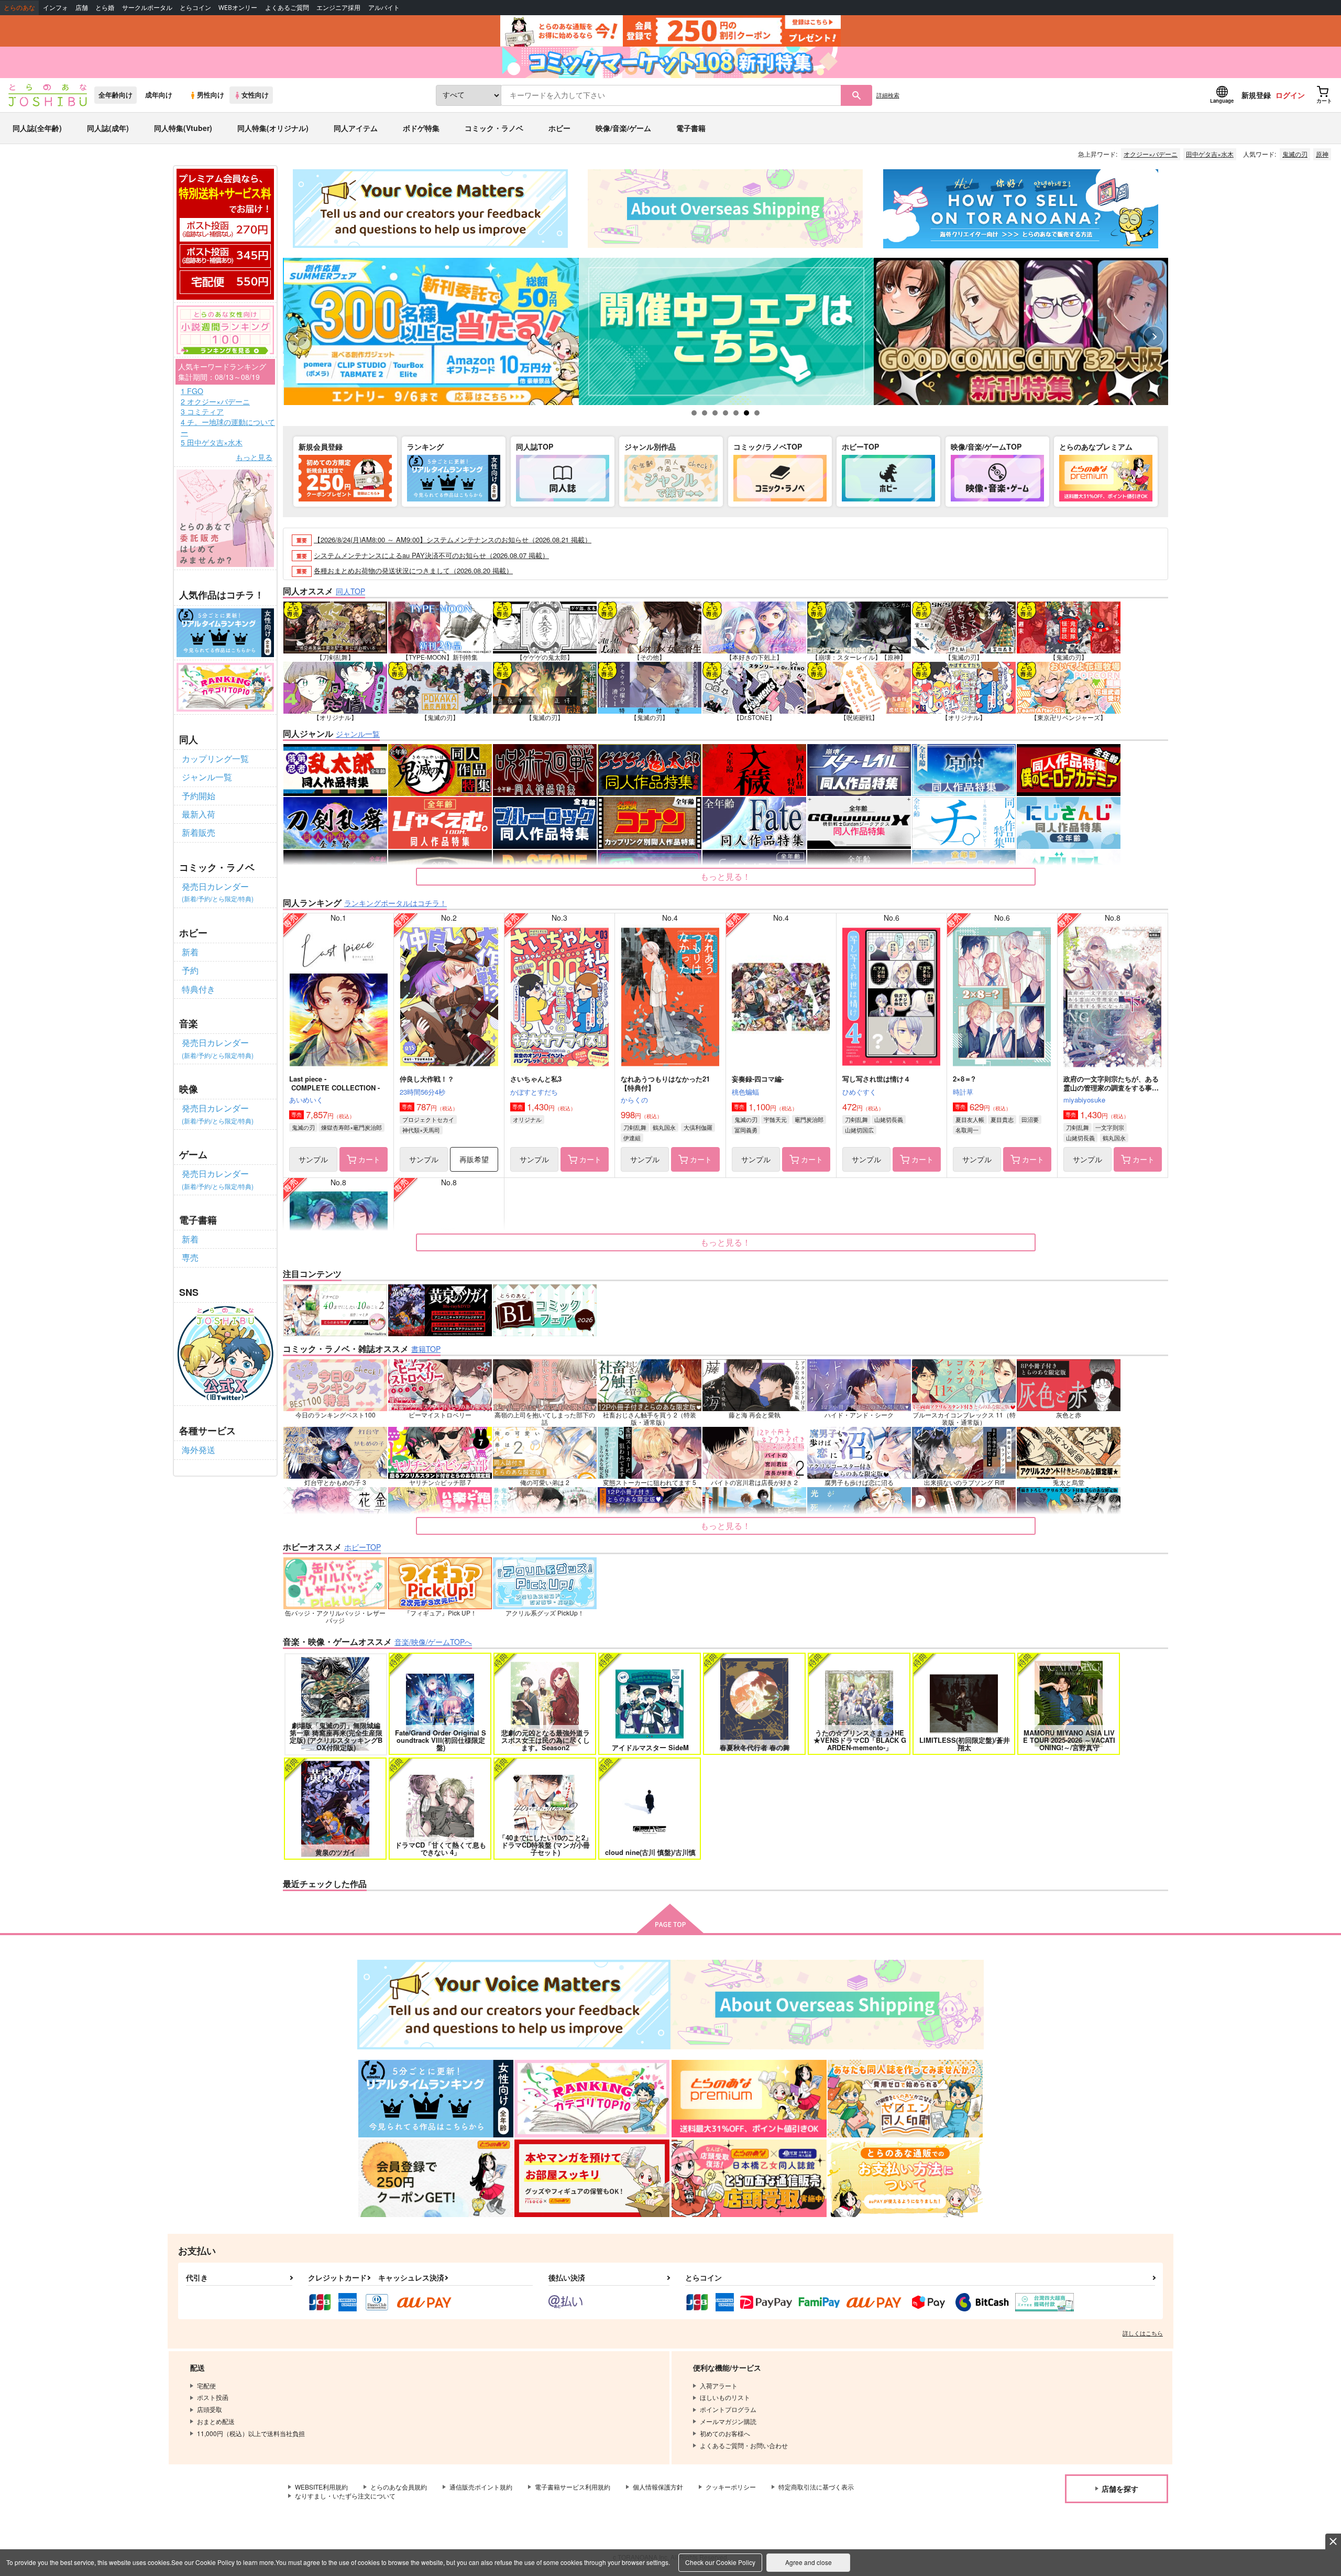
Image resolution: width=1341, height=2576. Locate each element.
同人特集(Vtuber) (183, 128)
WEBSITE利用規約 (321, 2487)
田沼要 (1030, 1119)
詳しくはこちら (1143, 2333)
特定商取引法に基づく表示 (816, 2487)
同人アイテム (356, 128)
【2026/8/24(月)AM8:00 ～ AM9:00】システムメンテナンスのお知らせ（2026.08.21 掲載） (453, 539)
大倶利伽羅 (698, 1127)
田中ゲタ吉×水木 (1210, 154)
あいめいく (306, 1100)
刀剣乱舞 (635, 1127)
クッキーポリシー (731, 2487)
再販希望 (474, 1159)
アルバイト (384, 8)
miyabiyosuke (1084, 1100)
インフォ (56, 8)
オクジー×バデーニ (1151, 154)
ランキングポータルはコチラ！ (395, 903)
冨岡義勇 (746, 1130)
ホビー (559, 128)
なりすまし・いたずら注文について (345, 2496)
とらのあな (19, 8)
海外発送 (199, 1450)
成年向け (159, 95)
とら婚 (105, 8)
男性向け (211, 95)
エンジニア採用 (338, 8)
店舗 (82, 8)
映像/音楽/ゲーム (623, 128)
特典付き (199, 989)
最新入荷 (199, 814)
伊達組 (632, 1138)
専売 (190, 1257)
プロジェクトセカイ (428, 1119)
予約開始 (199, 796)
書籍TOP (426, 1349)
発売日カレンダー (218, 892)
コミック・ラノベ (494, 128)
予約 (190, 970)
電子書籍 (691, 128)
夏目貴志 (1002, 1119)
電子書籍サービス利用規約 (573, 2487)
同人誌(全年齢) (37, 128)
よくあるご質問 (287, 8)
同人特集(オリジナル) (273, 128)
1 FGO (192, 391)
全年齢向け (116, 95)
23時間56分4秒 (422, 1092)
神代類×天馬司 (421, 1130)
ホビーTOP (362, 1547)
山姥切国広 (859, 1130)
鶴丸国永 (664, 1127)
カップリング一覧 (215, 758)
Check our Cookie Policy (720, 2562)
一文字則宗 (1110, 1127)
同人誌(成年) (108, 128)
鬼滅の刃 (1295, 154)
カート (369, 1159)
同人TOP (350, 591)
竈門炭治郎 (809, 1119)
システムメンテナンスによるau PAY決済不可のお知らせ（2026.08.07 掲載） (431, 555)
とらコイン (195, 8)
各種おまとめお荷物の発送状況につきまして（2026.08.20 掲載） (413, 570)
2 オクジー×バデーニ (215, 402)
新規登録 (1256, 95)
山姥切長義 (889, 1119)
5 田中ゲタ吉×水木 (212, 443)
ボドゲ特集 (421, 128)
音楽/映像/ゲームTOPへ (433, 1642)
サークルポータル (147, 8)
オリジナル (527, 1119)
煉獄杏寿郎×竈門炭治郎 (351, 1127)
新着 (190, 952)
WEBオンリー (238, 8)
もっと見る (254, 457)
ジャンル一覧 (207, 777)
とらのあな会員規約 (399, 2487)
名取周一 (967, 1130)
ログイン (1290, 95)
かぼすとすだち (534, 1092)
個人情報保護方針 (658, 2487)
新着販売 (199, 832)
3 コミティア (202, 412)
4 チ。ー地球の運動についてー (228, 427)
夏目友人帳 (970, 1119)
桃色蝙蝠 (745, 1092)
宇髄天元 (775, 1119)
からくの (634, 1100)
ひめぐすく (859, 1092)
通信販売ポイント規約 (481, 2487)
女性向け (255, 95)
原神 (1322, 154)
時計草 (963, 1092)
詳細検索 (888, 95)
